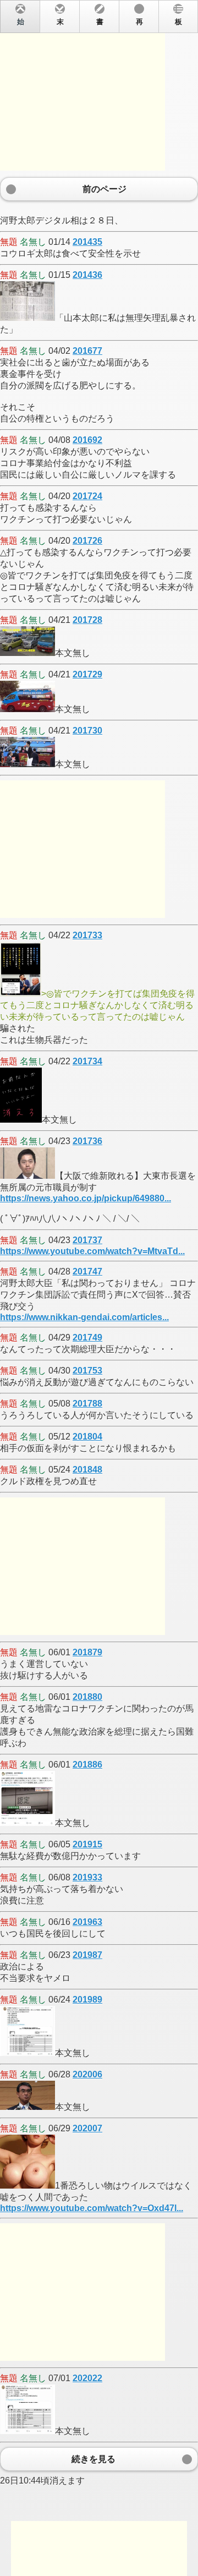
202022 (87, 2378)
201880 (87, 1697)
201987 (87, 1955)
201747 (87, 1271)
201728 (87, 620)
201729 (87, 674)
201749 (87, 1338)
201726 (87, 541)
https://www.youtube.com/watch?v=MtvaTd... (92, 1251)
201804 (87, 1437)
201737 (87, 1240)
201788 (87, 1404)
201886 (87, 1765)
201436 (87, 275)
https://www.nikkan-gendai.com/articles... (84, 1317)
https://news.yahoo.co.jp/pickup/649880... (86, 1198)
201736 (87, 1141)
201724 (87, 496)
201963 (87, 1922)
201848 (87, 1470)
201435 (87, 242)
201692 (87, 440)
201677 (87, 351)
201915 (87, 1844)
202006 (87, 2074)
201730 (87, 731)
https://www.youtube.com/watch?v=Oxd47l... (92, 2208)
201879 (87, 1652)
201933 (87, 1877)
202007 (87, 2128)
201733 (87, 935)
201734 (87, 1061)
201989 (87, 2000)
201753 (87, 1371)
